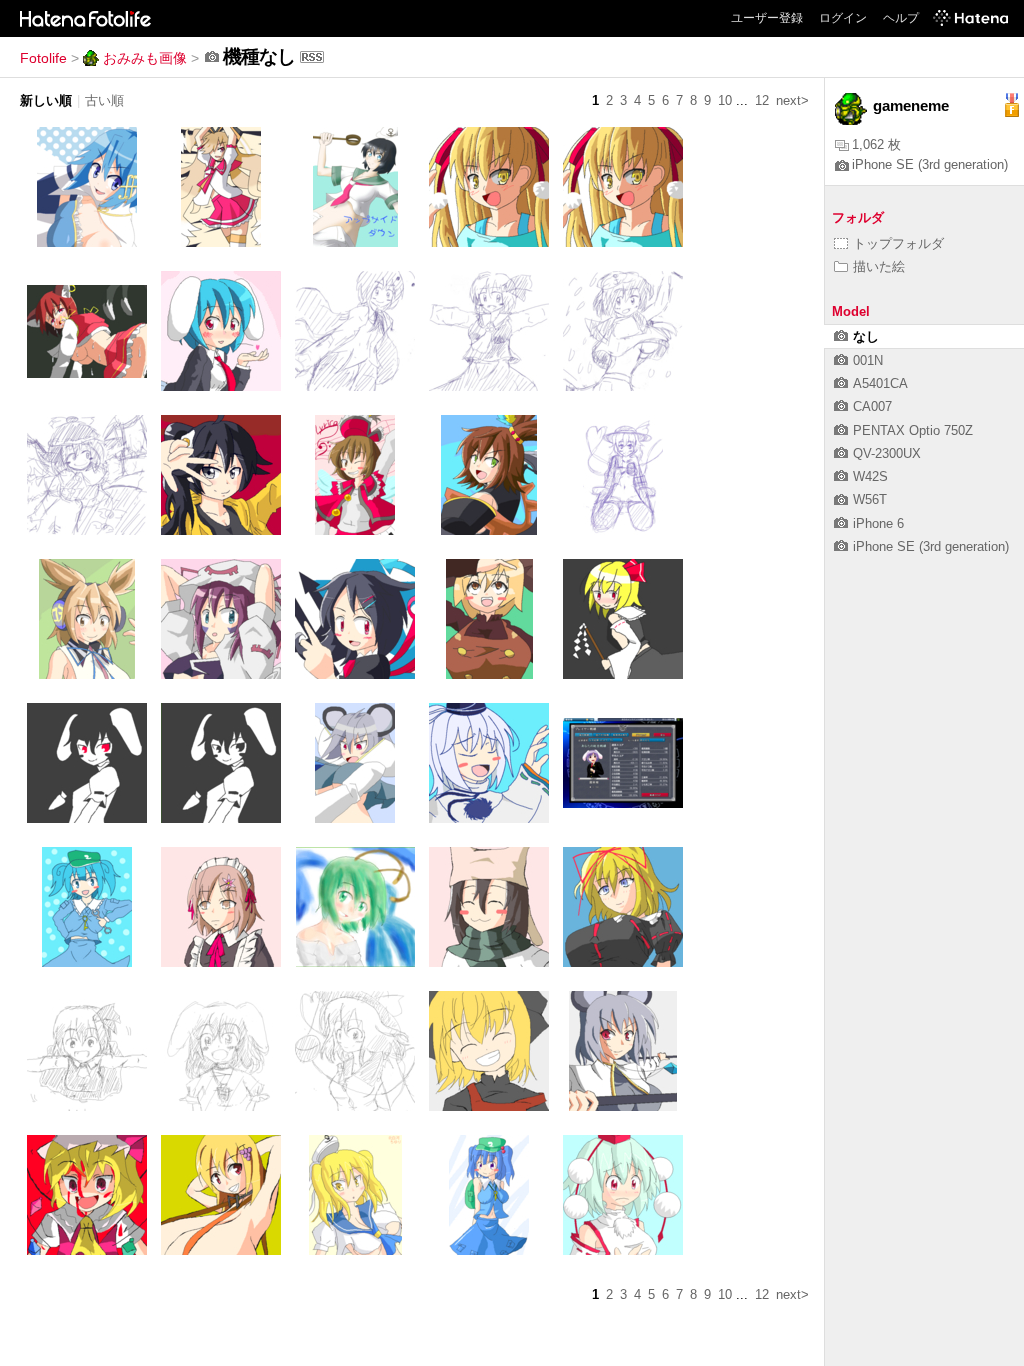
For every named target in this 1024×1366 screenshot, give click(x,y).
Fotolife (43, 58)
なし (866, 336)
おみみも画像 (145, 58)
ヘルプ (901, 18)
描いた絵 (879, 266)
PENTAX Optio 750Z (913, 430)
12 (762, 100)
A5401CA (880, 383)
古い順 (104, 100)
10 (725, 100)
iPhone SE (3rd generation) (930, 164)
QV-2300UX (887, 453)
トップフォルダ (898, 243)
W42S (870, 476)
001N (868, 360)
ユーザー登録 (767, 18)
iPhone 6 (878, 523)
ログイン (843, 18)
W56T (870, 499)
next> (792, 100)
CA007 (872, 406)
